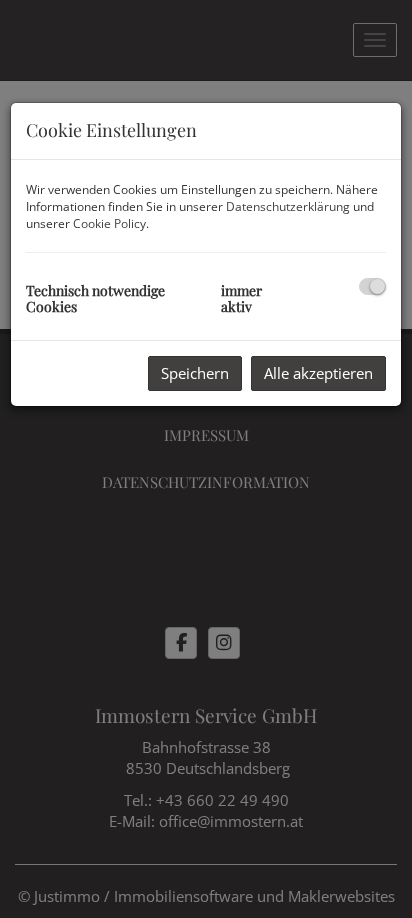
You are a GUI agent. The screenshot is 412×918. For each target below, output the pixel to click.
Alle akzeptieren (318, 373)
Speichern (195, 373)
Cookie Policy (109, 223)
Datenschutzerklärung (288, 206)
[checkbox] (372, 286)
